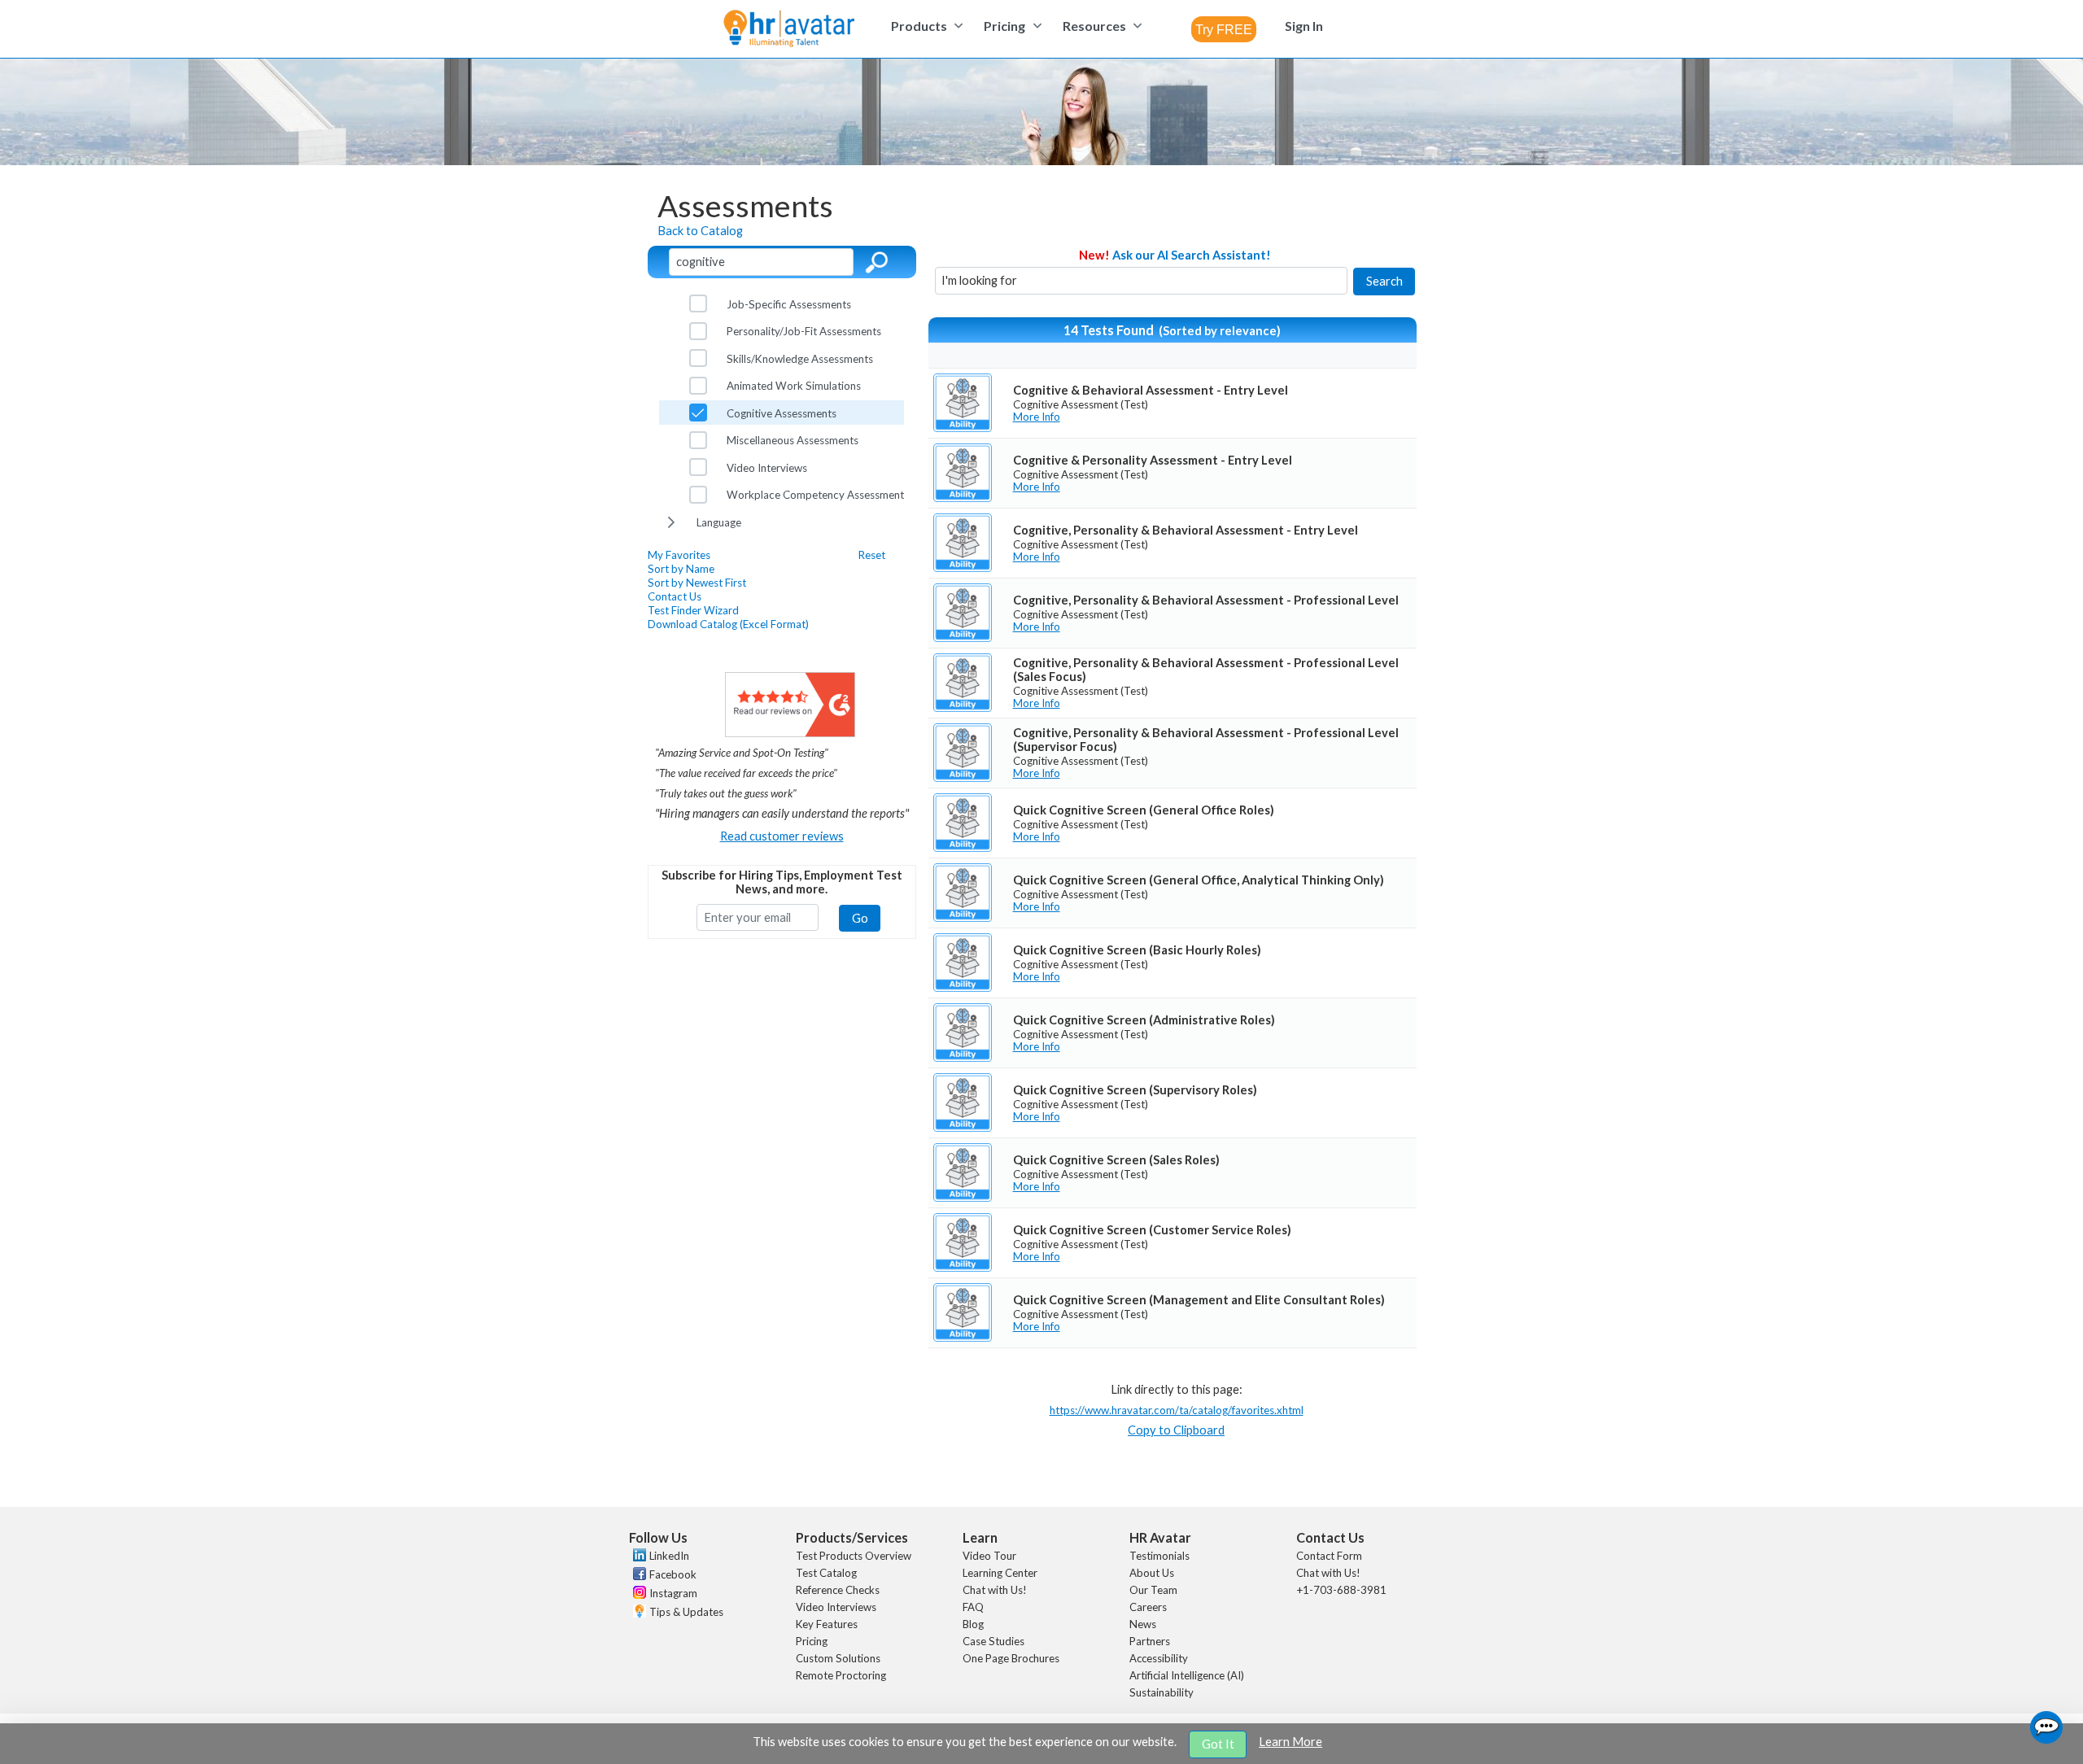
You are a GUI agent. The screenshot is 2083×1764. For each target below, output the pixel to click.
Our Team (1153, 1590)
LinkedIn (669, 1556)
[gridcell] (1173, 403)
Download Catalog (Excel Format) (728, 624)
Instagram (673, 1593)
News (1143, 1624)
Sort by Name (681, 569)
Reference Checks (838, 1590)
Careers (1148, 1607)
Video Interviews (836, 1607)
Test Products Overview (854, 1556)
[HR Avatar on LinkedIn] (638, 1557)
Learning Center (1000, 1573)
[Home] (789, 30)
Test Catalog (826, 1573)
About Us (1152, 1573)
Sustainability (1162, 1692)
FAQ (973, 1607)
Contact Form (1329, 1556)
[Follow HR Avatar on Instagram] (638, 1595)
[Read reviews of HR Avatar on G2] (790, 733)
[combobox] (1224, 29)
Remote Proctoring (841, 1675)
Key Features (827, 1624)
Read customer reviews (782, 836)
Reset (872, 555)
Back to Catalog (700, 231)
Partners (1150, 1641)
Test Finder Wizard (693, 610)
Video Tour (989, 1556)
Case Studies (993, 1641)
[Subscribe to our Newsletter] (638, 1613)
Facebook (673, 1574)
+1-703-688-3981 (1341, 1590)
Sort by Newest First (697, 583)
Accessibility (1159, 1658)
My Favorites (679, 555)
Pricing (812, 1641)
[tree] (782, 413)
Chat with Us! (995, 1590)
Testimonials (1159, 1556)
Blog (973, 1624)
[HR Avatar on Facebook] (638, 1576)
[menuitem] (925, 26)
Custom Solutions (838, 1658)
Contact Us (675, 596)
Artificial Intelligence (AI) (1187, 1675)
